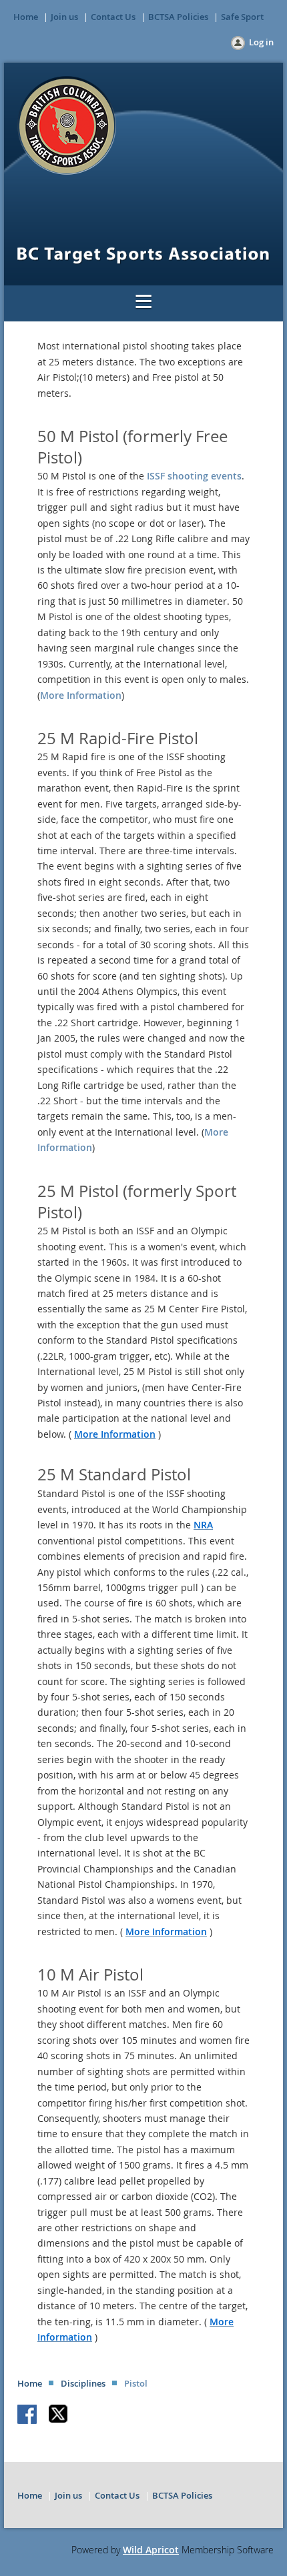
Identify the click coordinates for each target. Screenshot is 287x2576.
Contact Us (113, 17)
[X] (59, 2415)
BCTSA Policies (178, 17)
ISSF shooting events (194, 476)
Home (26, 17)
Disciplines (83, 2383)
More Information (81, 695)
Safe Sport (242, 17)
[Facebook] (28, 2415)
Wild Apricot (151, 2550)
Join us (64, 17)
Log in (261, 42)
